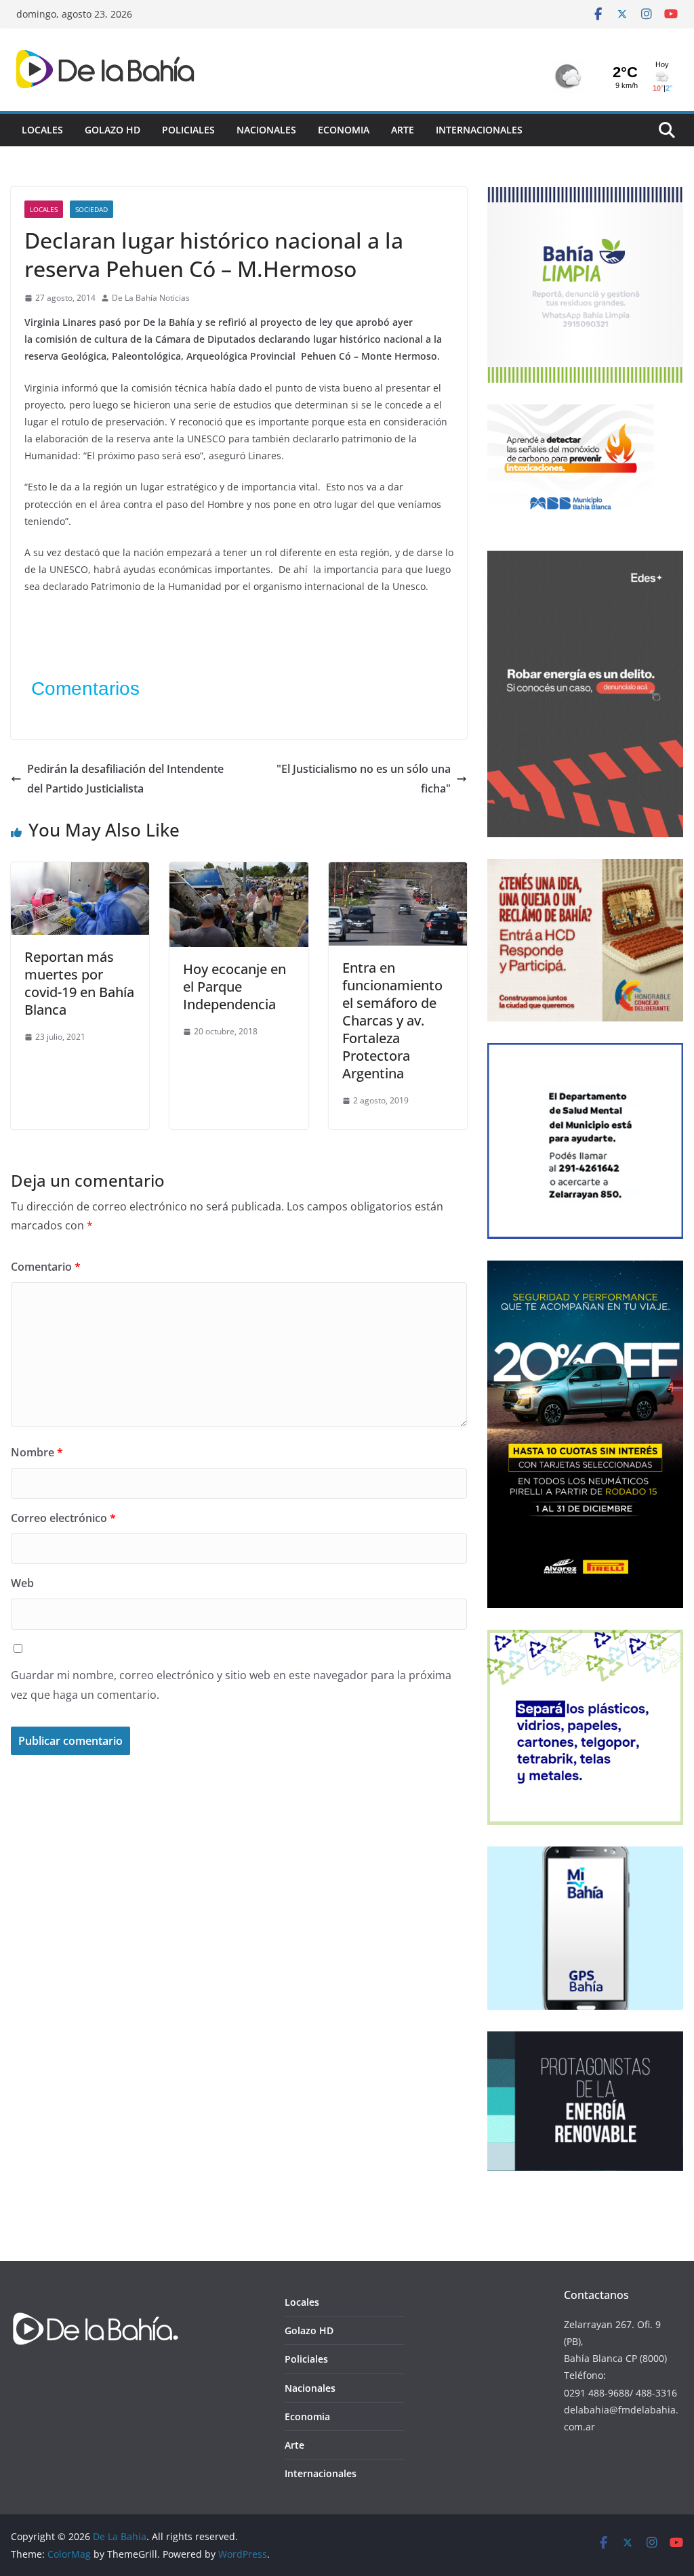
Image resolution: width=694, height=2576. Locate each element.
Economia (344, 130)
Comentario (46, 1267)
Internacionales (479, 130)
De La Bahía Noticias (151, 298)
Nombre (37, 1452)
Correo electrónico (63, 1518)
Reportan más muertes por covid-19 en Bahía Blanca (79, 983)
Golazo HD (113, 130)
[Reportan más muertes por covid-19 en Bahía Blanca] (80, 872)
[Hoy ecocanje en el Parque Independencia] (239, 872)
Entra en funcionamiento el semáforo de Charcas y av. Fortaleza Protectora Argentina (392, 1020)
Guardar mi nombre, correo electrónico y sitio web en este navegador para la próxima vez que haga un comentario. (231, 1685)
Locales (42, 130)
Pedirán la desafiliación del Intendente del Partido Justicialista (125, 779)
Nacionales (266, 130)
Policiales (188, 130)
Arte (403, 130)
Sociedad (91, 209)
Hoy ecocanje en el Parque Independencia (234, 987)
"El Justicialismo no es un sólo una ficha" (364, 779)
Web (22, 1583)
